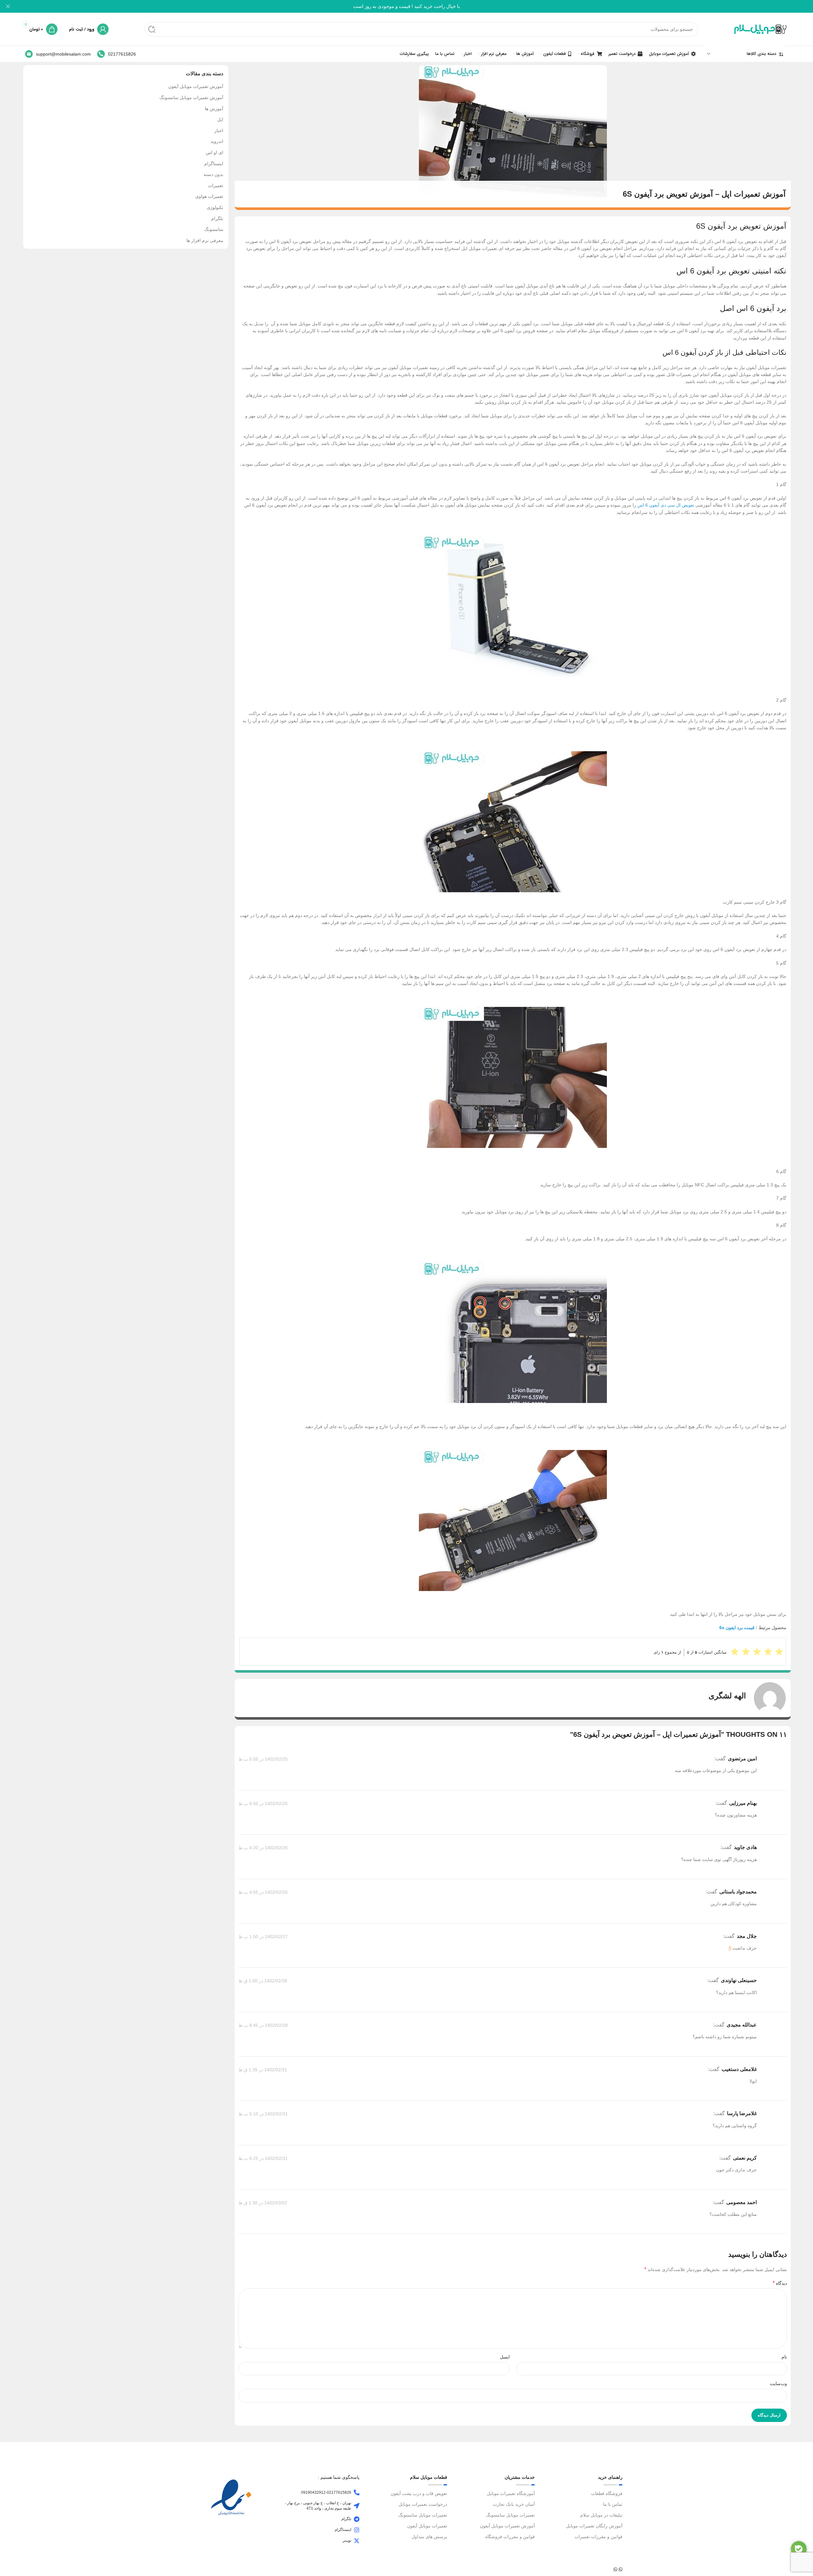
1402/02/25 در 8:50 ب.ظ (263, 1804)
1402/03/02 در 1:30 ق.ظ (263, 2203)
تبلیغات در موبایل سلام (601, 2515)
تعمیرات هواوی (209, 196)
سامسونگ (214, 229)
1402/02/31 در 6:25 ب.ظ (263, 2158)
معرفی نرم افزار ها (205, 240)
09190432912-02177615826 (326, 2492)
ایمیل (505, 2357)
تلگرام (217, 219)
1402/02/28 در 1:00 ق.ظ (263, 1981)
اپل (220, 119)
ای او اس (215, 152)
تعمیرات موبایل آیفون (427, 2526)
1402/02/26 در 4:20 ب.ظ (263, 1848)
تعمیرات (216, 185)
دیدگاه (780, 2283)
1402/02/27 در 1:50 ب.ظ (263, 1937)
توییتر (347, 2540)
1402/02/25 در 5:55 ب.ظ (263, 1759)
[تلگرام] (357, 2519)
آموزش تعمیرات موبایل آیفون (196, 86)
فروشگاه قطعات (607, 2493)
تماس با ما (613, 2504)
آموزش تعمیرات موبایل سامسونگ (191, 98)
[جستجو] (152, 29)
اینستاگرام (214, 164)
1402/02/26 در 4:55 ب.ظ (263, 1892)
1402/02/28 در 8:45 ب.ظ (263, 2025)
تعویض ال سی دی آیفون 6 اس (666, 505)
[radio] (735, 1652)
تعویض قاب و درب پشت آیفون (419, 2493)
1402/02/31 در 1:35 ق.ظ (263, 2070)
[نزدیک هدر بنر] (8, 6)
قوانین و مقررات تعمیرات (598, 2537)
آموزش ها (214, 109)
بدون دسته (213, 174)
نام (784, 2357)
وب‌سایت (778, 2384)
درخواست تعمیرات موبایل (423, 2504)
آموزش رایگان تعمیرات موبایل (594, 2526)
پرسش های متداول (429, 2537)
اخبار (219, 131)
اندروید (217, 141)
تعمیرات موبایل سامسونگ (510, 2515)
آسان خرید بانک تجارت (514, 2504)
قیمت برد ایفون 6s (737, 1628)
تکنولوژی (215, 207)
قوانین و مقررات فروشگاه (510, 2537)
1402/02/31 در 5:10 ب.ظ (263, 2114)
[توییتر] (357, 2541)
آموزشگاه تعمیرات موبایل (511, 2493)
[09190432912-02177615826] (357, 2492)
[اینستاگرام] (357, 2530)
